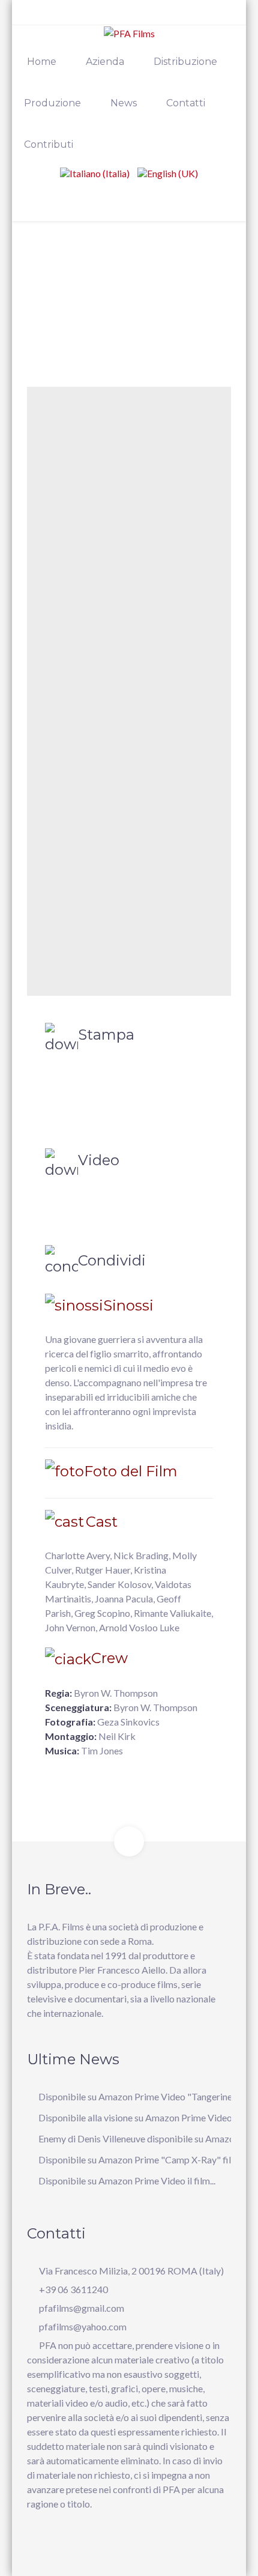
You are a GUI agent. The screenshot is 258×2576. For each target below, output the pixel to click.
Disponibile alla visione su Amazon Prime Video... (138, 2117)
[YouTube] (70, 17)
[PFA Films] (129, 33)
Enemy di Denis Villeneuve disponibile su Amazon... (142, 2138)
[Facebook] (34, 17)
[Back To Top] (129, 1841)
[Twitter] (52, 17)
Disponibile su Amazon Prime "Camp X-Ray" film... (141, 2159)
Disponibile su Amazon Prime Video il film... (127, 2181)
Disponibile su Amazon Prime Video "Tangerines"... (142, 2096)
